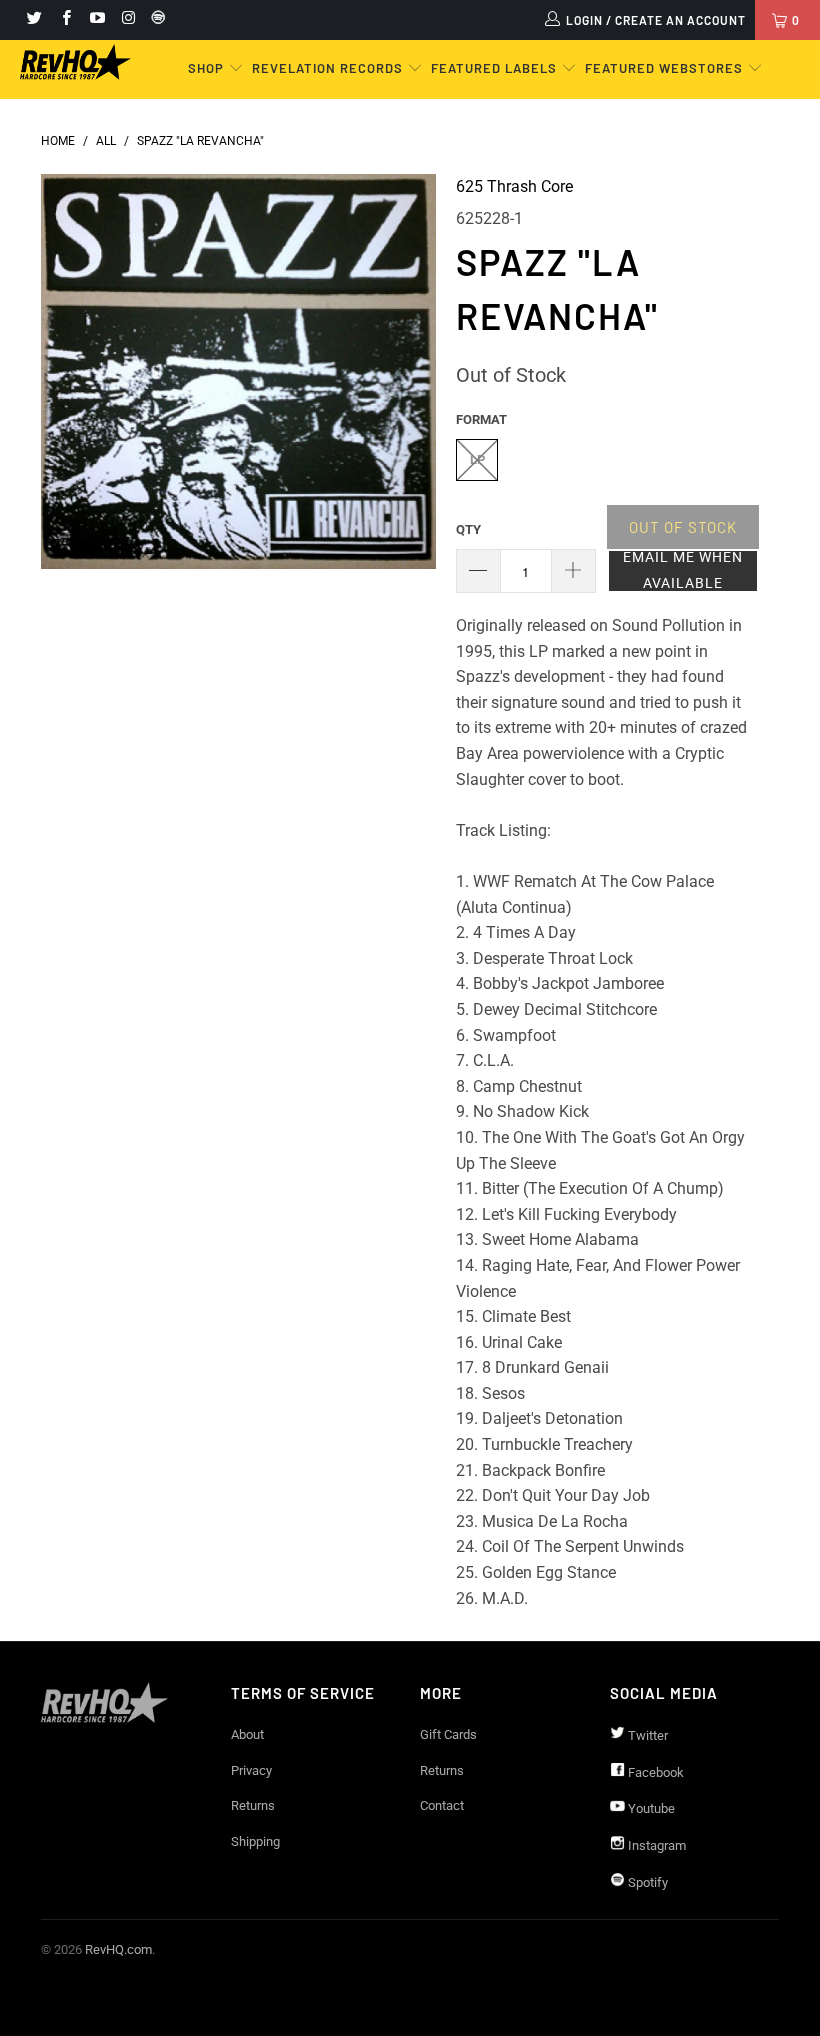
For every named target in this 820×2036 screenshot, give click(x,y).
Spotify (646, 1882)
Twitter (646, 1735)
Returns (253, 1805)
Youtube (650, 1808)
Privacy (251, 1770)
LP (477, 459)
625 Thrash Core (514, 186)
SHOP (208, 68)
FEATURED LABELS (494, 68)
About (247, 1734)
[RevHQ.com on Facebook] (64, 20)
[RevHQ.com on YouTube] (96, 20)
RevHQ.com (118, 1949)
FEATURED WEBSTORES (666, 68)
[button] (683, 571)
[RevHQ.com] (75, 62)
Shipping (255, 1841)
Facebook (654, 1772)
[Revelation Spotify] (155, 20)
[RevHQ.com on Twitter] (33, 20)
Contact (442, 1805)
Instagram (655, 1845)
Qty (468, 529)
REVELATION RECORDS (327, 68)
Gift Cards (448, 1734)
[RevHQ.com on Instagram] (127, 20)
